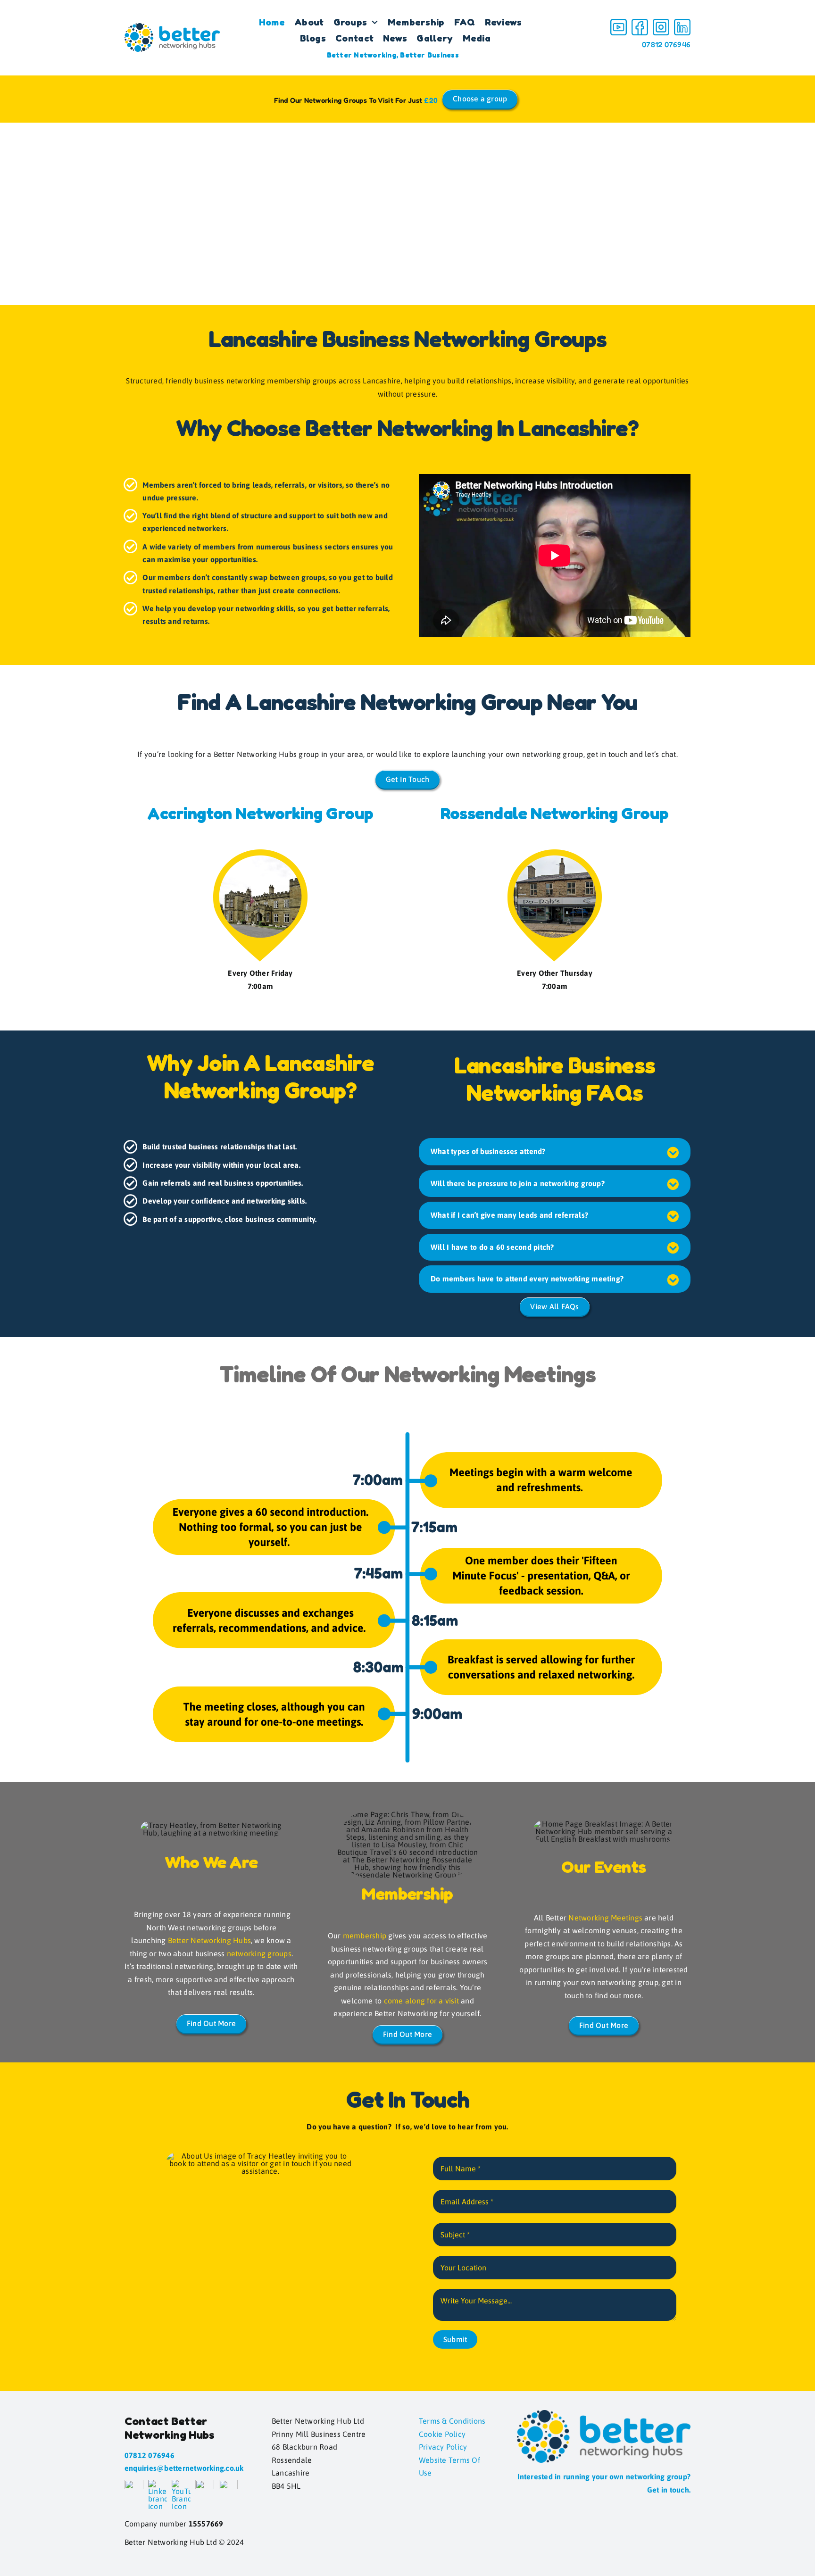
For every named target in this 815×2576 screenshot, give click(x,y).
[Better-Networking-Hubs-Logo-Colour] (172, 27)
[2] (640, 23)
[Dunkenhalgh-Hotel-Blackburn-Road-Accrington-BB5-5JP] (260, 853)
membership (365, 1936)
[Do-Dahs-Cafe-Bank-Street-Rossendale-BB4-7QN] (555, 853)
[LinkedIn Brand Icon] (682, 23)
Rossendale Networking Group (554, 813)
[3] (661, 23)
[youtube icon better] (619, 23)
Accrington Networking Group (260, 813)
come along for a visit (421, 2001)
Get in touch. (669, 2490)
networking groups (259, 1953)
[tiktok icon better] (205, 2484)
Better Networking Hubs (209, 1940)
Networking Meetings (605, 1918)
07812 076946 (666, 44)
